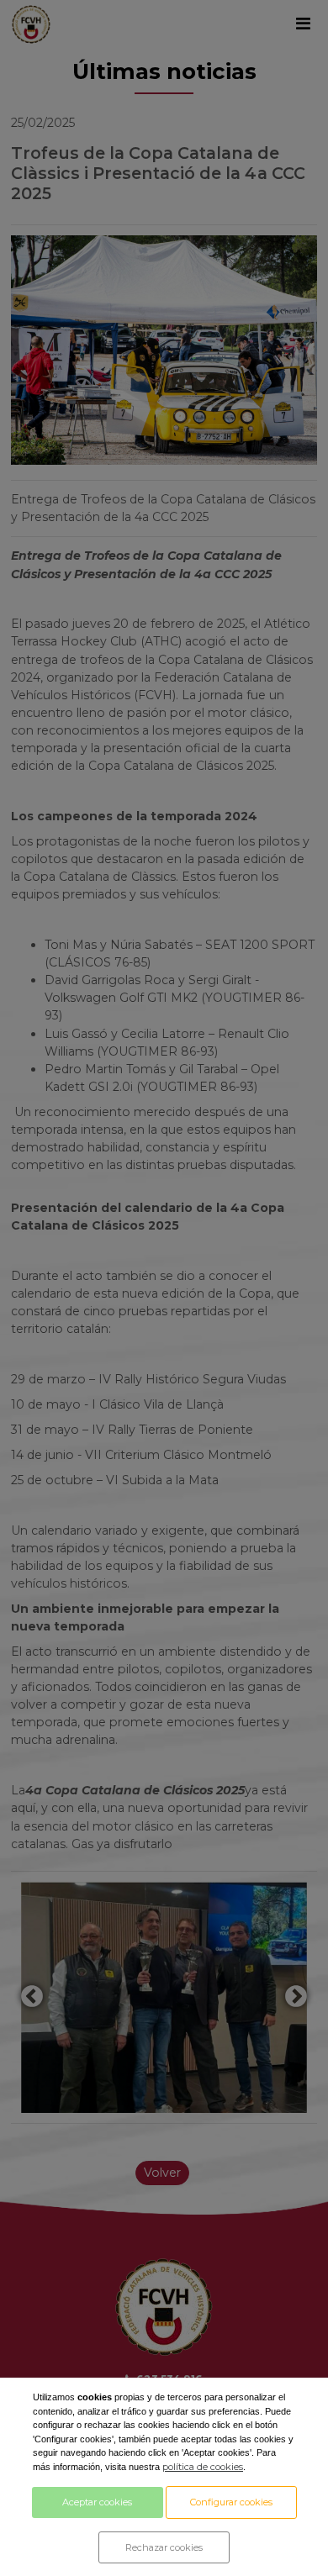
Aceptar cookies (97, 2502)
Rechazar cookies (164, 2547)
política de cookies (203, 2467)
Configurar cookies (231, 2502)
